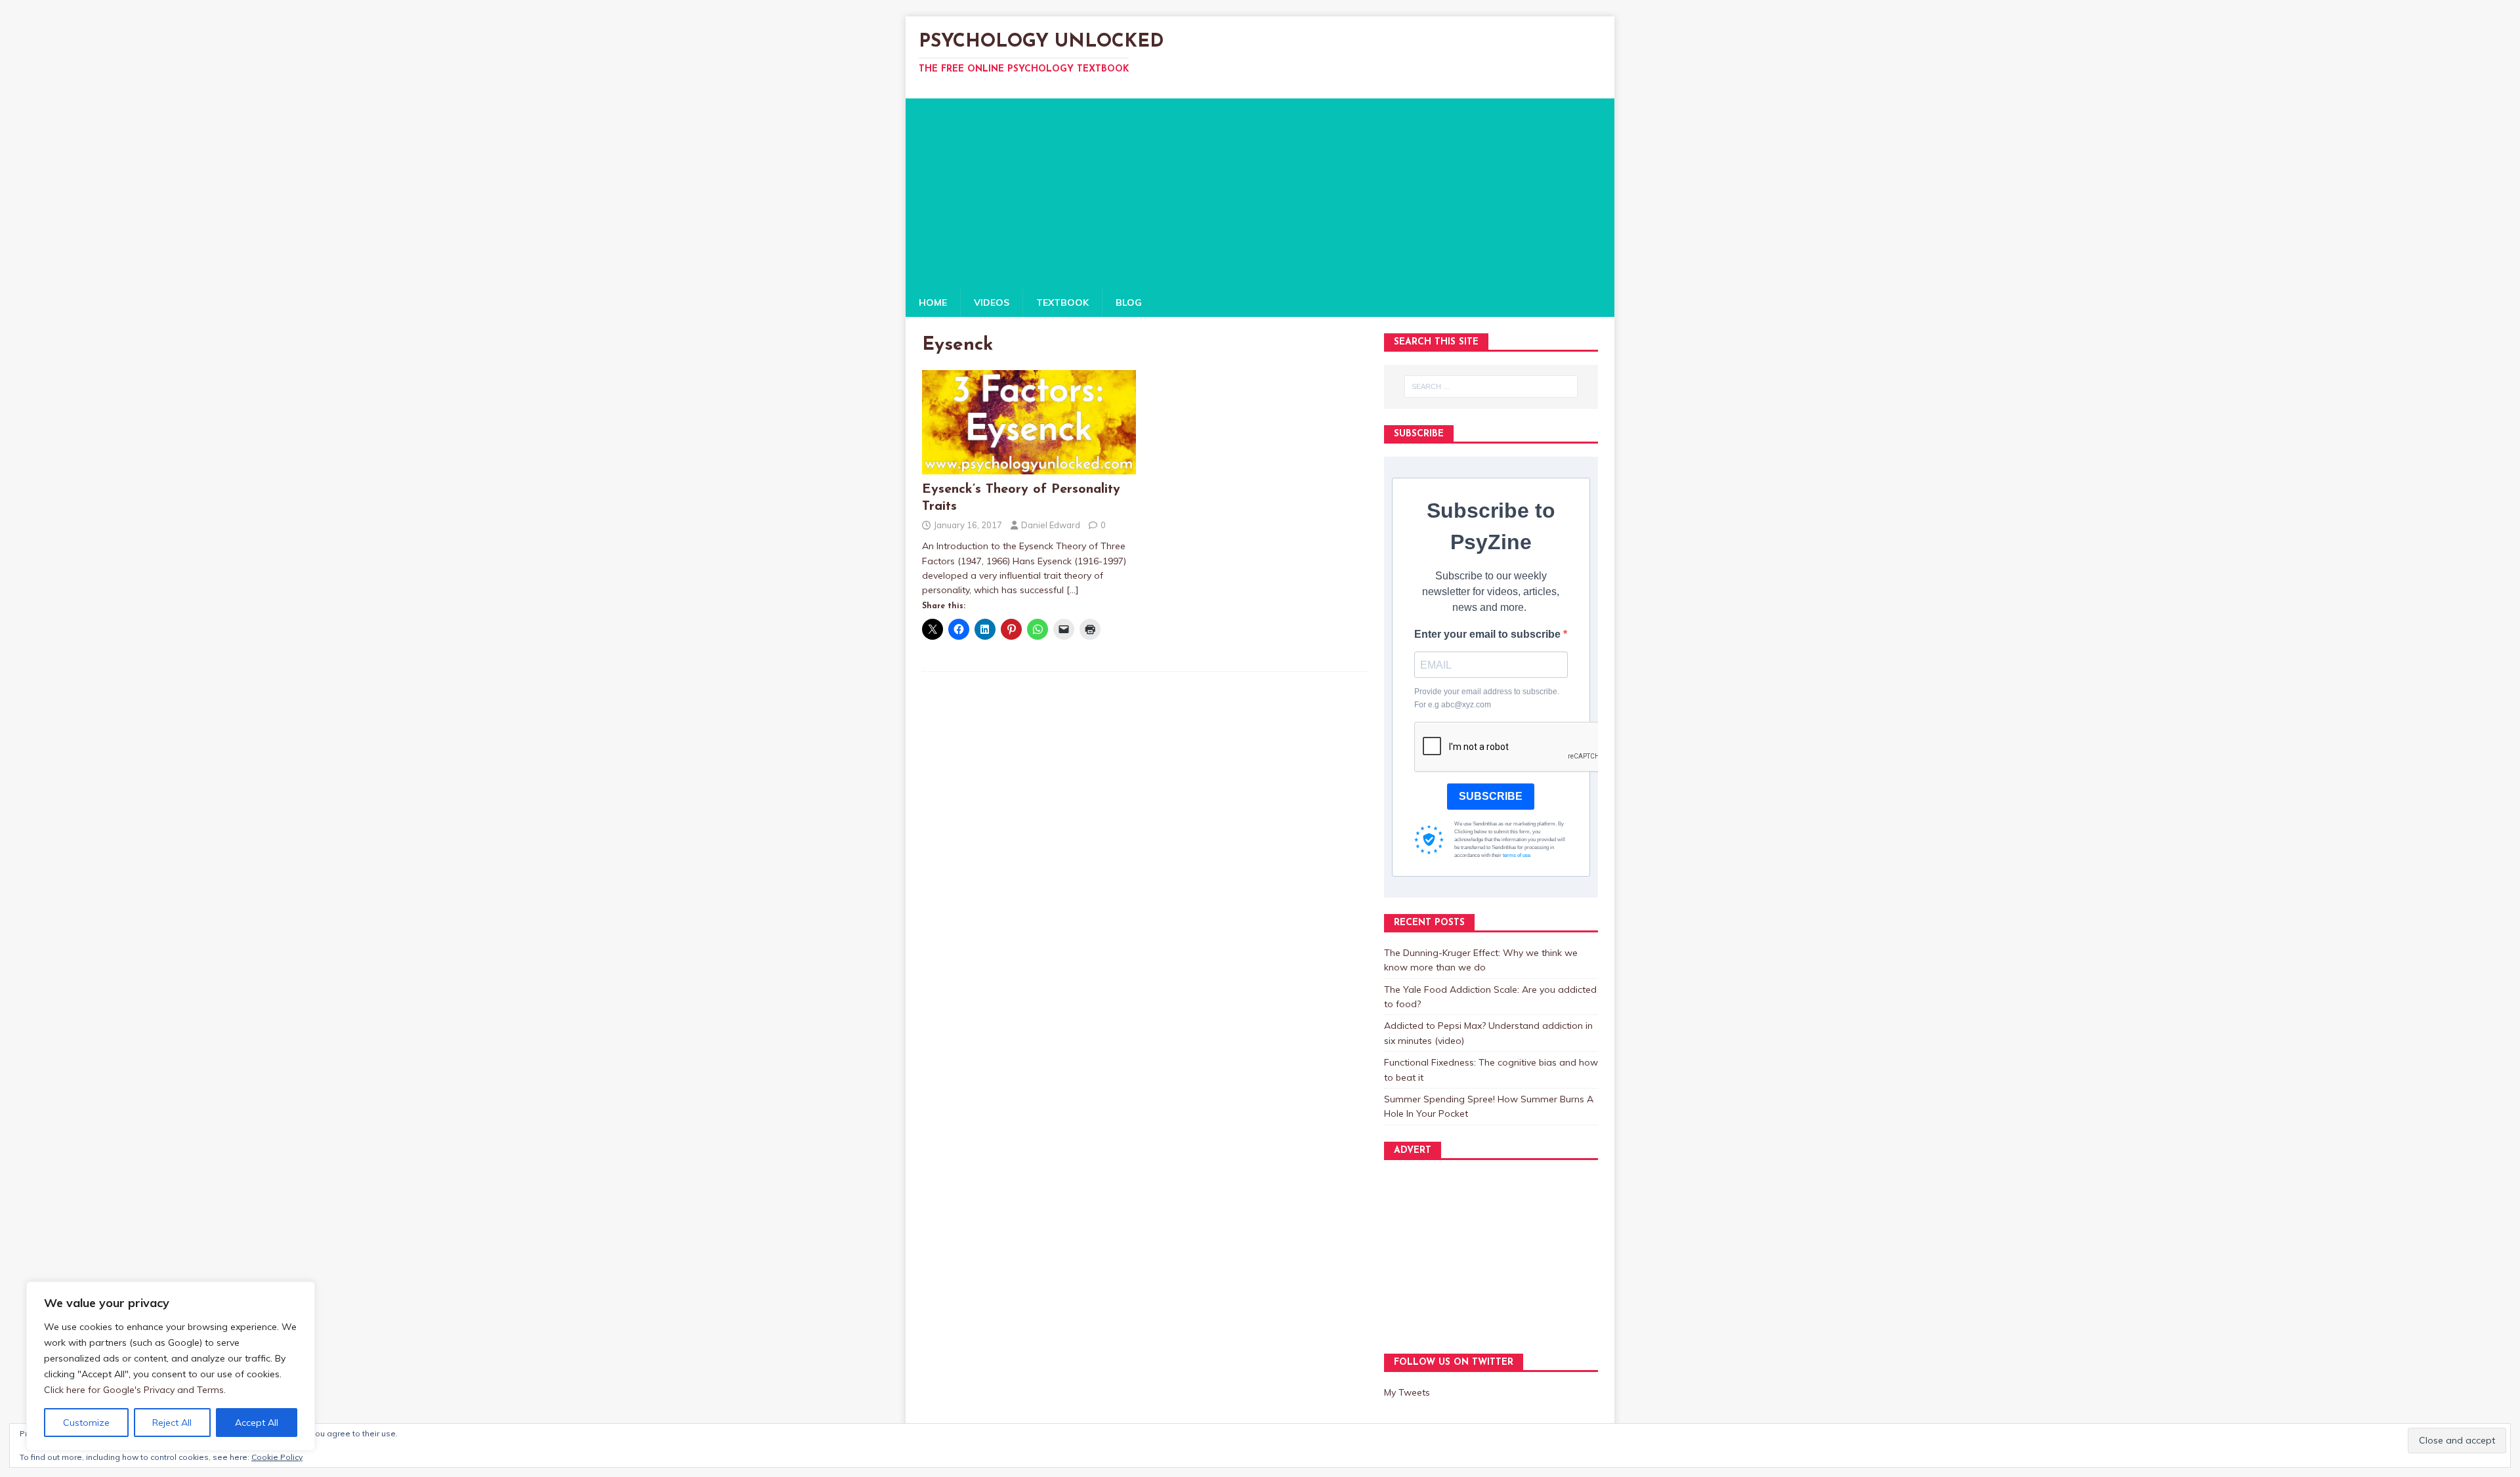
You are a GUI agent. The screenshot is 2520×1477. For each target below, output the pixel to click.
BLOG (1129, 302)
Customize (86, 1423)
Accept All (257, 1423)
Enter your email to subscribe (1489, 634)
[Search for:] (1491, 386)
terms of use (1517, 855)
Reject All (172, 1423)
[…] (1073, 590)
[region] (171, 1366)
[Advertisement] (1260, 190)
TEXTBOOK (1062, 302)
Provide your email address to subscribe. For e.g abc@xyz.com (1487, 698)
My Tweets (1407, 1392)
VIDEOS (992, 302)
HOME (933, 302)
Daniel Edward (1051, 525)
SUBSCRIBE (1491, 796)
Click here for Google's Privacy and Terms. (135, 1390)
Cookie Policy (277, 1457)
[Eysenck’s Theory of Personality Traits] (1029, 467)
